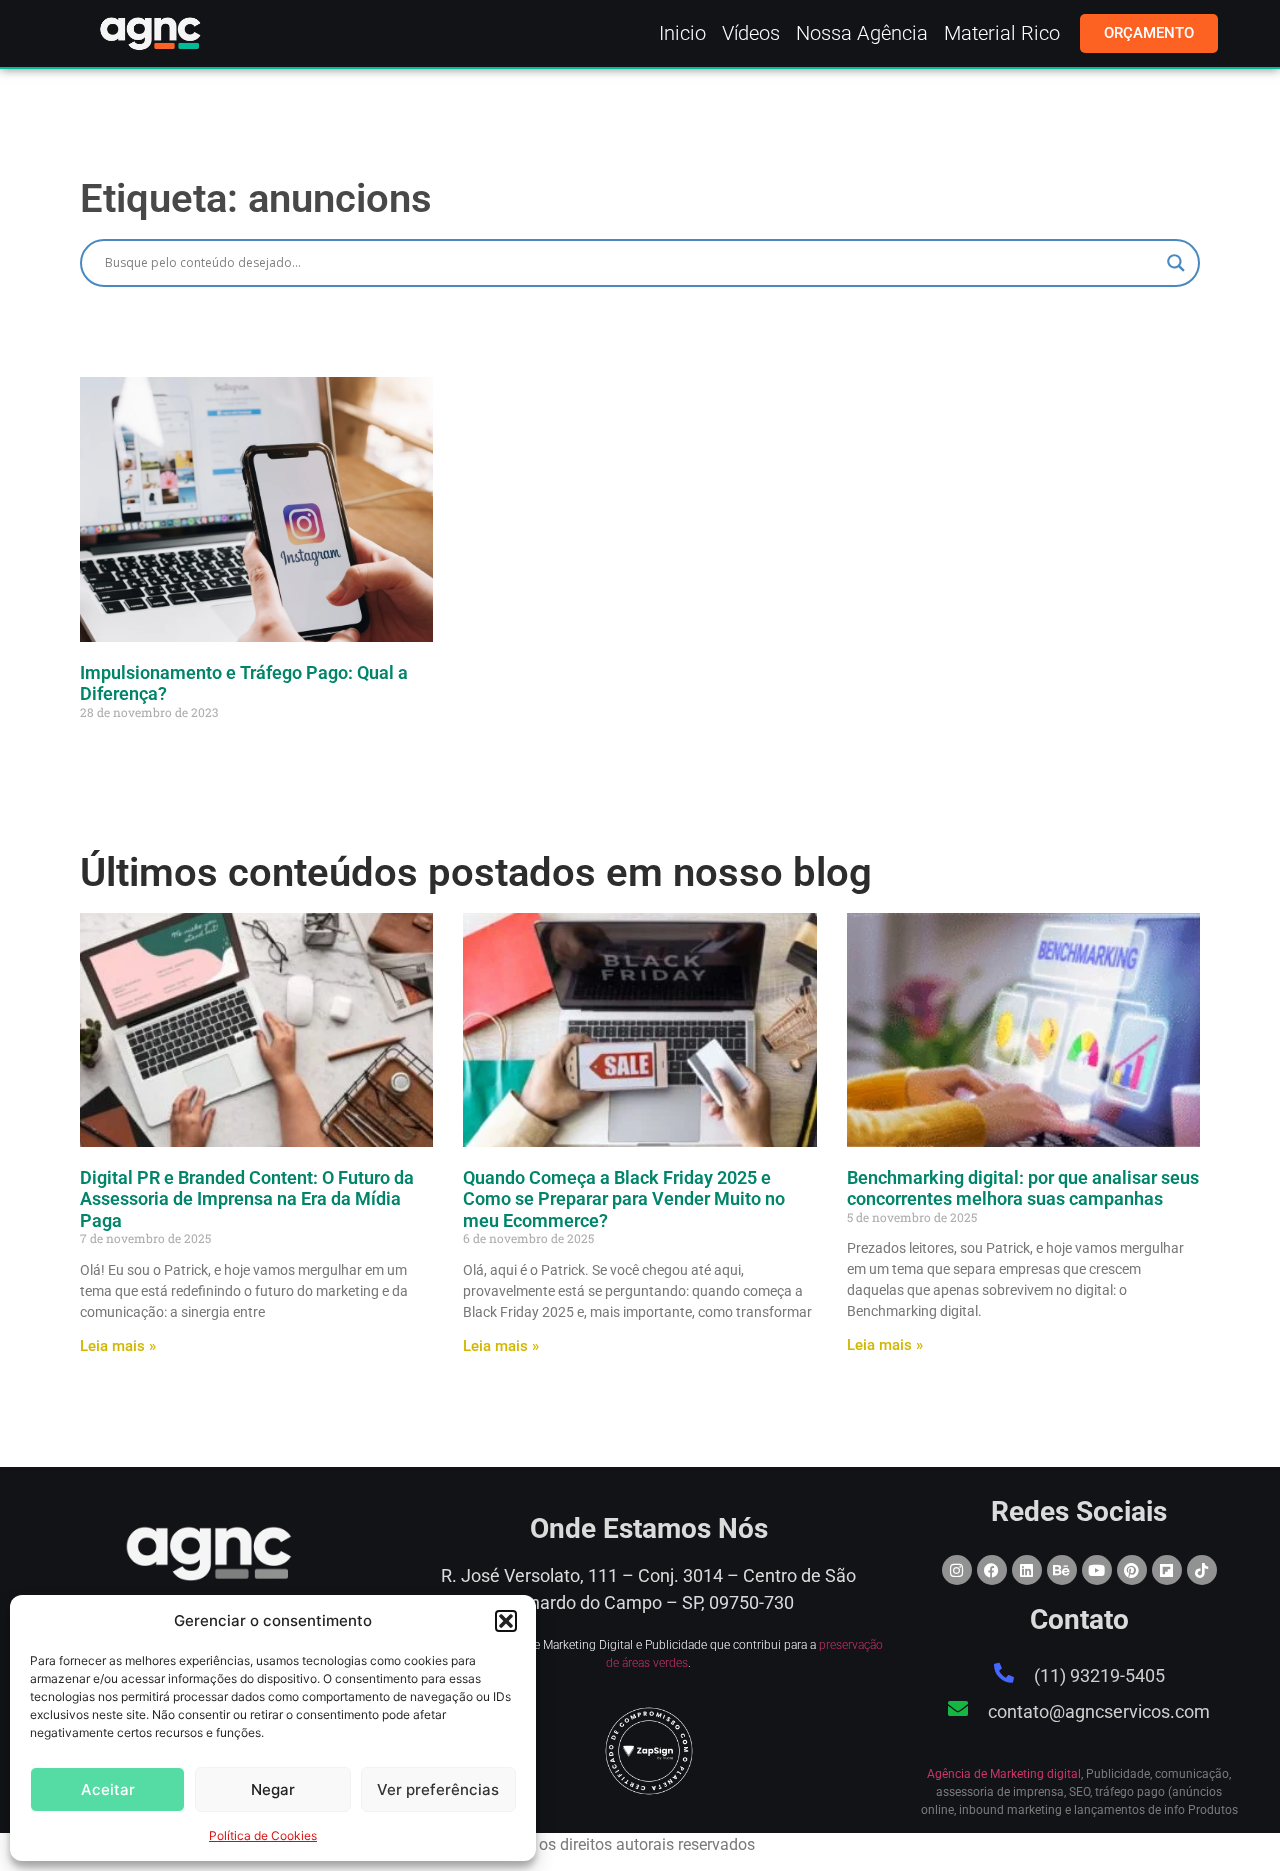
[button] (506, 1621)
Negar (273, 1789)
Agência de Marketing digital (1004, 1774)
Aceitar (108, 1789)
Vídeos (751, 33)
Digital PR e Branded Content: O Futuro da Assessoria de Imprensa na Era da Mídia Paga (247, 1199)
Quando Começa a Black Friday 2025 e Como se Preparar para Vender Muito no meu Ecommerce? (624, 1199)
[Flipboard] (1167, 1570)
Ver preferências (438, 1789)
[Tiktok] (1202, 1570)
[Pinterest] (1132, 1570)
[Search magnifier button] (1176, 263)
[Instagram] (957, 1570)
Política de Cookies (263, 1835)
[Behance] (1062, 1570)
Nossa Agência (862, 33)
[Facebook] (992, 1570)
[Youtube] (1097, 1570)
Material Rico (1002, 33)
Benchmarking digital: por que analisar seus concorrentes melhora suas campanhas (1023, 1188)
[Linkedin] (1027, 1570)
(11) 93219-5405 (1099, 1675)
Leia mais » (118, 1346)
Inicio (682, 33)
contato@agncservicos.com (1099, 1711)
